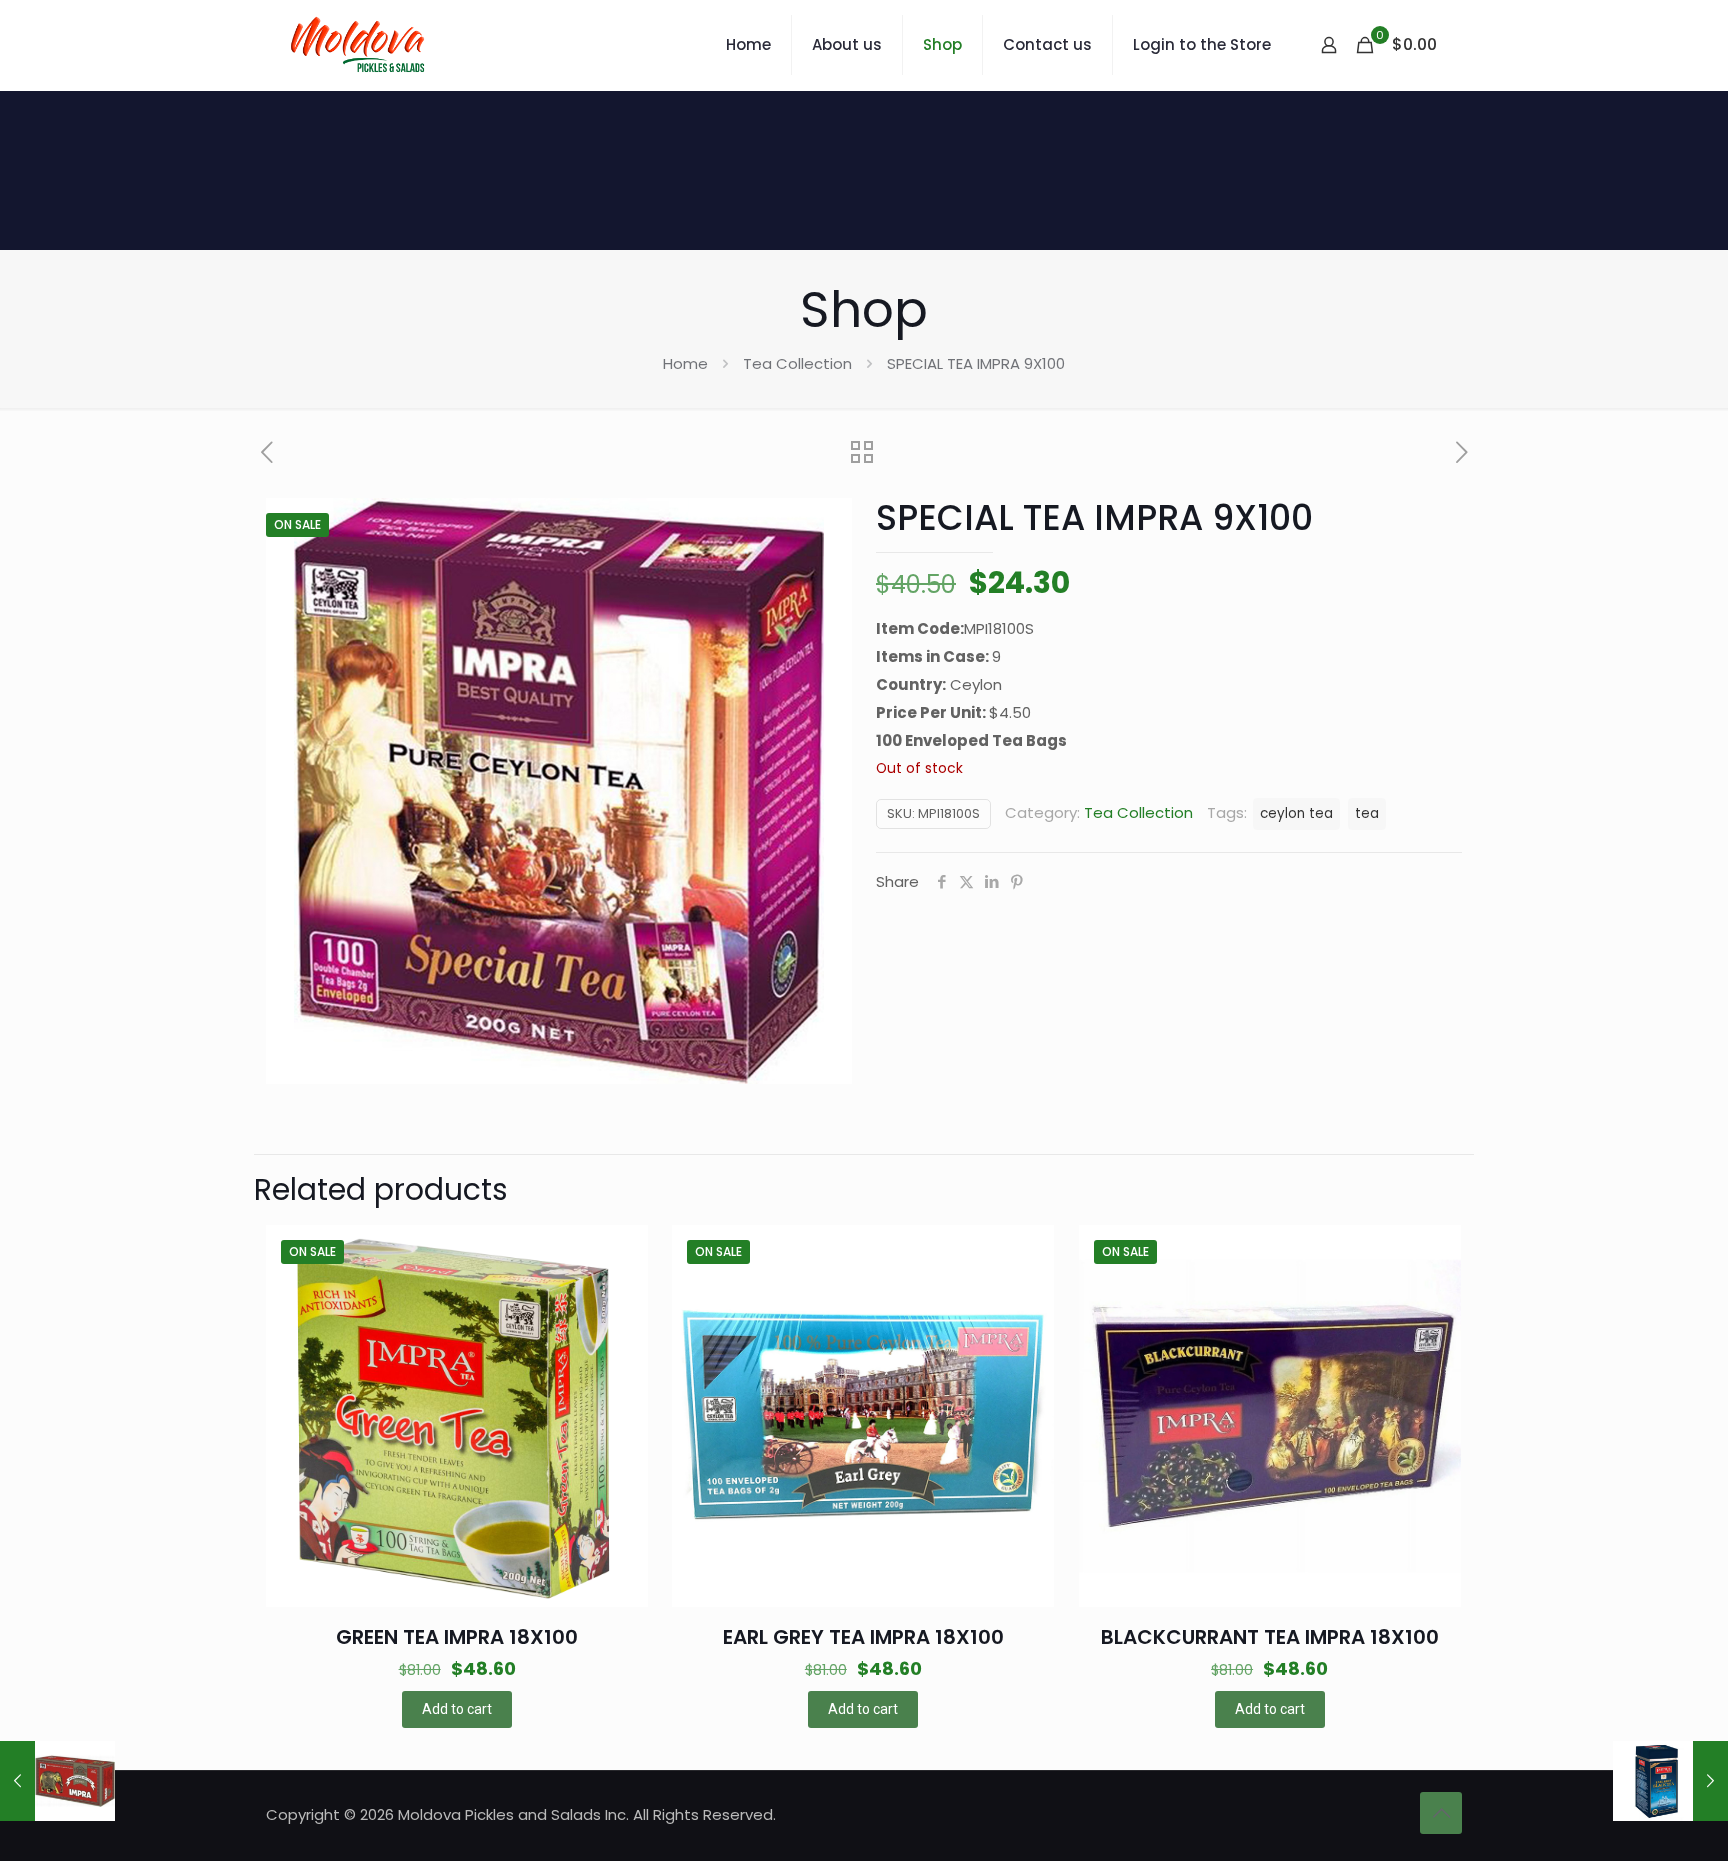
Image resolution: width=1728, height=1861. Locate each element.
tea (1367, 813)
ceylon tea (1296, 813)
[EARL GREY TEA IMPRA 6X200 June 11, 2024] (1670, 1781)
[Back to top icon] (1441, 1813)
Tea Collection (797, 363)
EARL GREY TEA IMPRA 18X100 (863, 1637)
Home (685, 363)
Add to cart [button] (457, 1709)
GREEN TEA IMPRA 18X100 (457, 1637)
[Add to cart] (620, 1253)
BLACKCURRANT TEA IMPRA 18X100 (1270, 1637)
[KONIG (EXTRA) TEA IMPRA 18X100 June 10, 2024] (57, 1781)
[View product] (620, 1296)
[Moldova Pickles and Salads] (360, 45)
